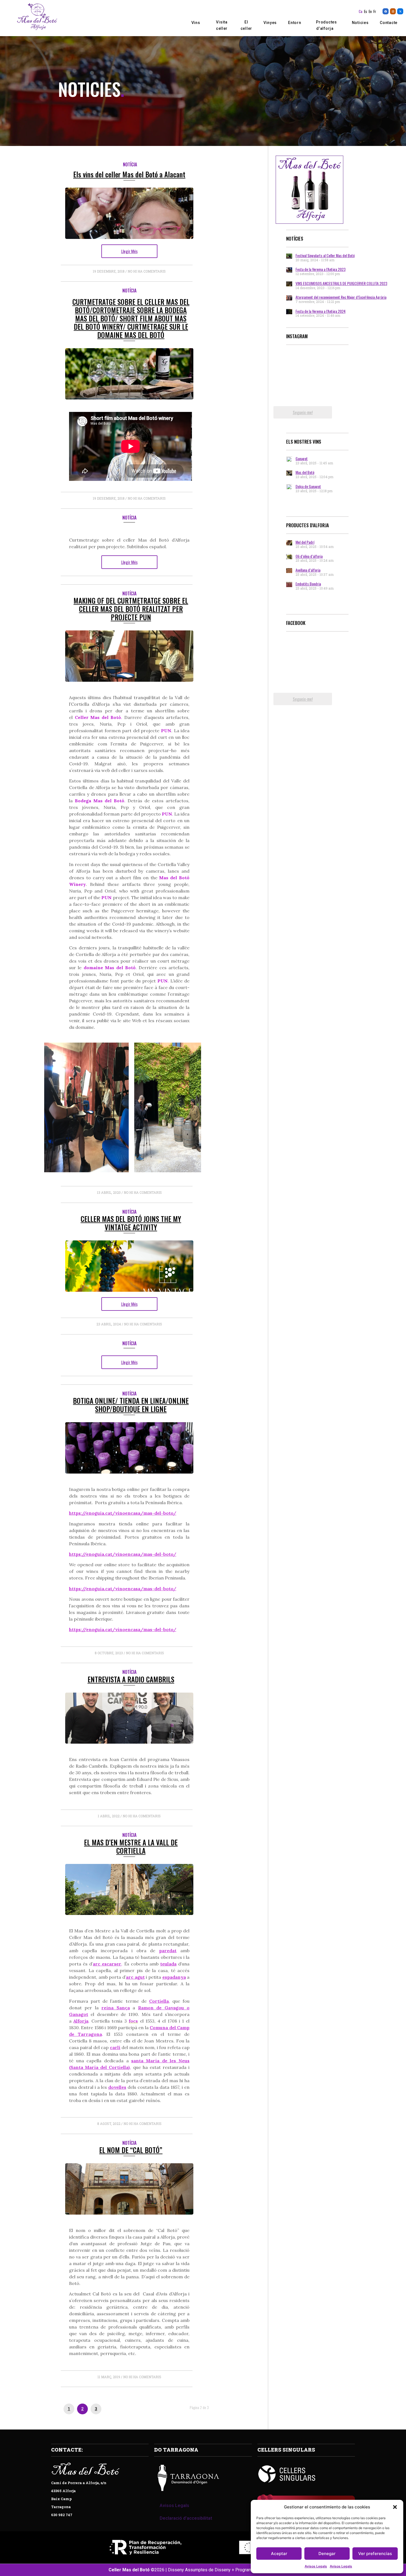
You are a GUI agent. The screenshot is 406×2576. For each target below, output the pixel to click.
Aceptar (279, 2554)
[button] (395, 2507)
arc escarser (107, 1964)
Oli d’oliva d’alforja (309, 556)
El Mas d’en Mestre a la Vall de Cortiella (131, 1846)
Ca (361, 11)
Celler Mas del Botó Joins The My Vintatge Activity (131, 1223)
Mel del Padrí (305, 542)
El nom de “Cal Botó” (131, 2150)
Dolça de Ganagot (308, 486)
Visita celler (222, 25)
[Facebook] (386, 11)
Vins (196, 23)
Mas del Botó (305, 472)
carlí (115, 2047)
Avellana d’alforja (308, 570)
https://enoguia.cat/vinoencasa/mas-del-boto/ (123, 1513)
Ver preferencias (375, 2554)
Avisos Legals (316, 2566)
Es (366, 11)
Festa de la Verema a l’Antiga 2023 (321, 269)
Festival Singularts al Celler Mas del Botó (325, 255)
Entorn (295, 23)
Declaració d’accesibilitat (186, 2518)
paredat (168, 1951)
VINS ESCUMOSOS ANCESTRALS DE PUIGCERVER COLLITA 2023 (341, 283)
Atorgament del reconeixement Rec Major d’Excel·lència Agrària (341, 297)
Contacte (389, 23)
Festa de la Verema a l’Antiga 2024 (321, 311)
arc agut (135, 1977)
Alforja (81, 2021)
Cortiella (159, 2001)
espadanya (174, 1977)
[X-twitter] (400, 11)
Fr (375, 11)
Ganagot (302, 458)
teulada (168, 1964)
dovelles (117, 2087)
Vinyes (270, 23)
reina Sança (115, 2008)
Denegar (327, 2554)
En (370, 11)
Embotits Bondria (308, 584)
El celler (246, 25)
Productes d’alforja (326, 25)
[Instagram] (393, 11)
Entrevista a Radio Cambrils (131, 1679)
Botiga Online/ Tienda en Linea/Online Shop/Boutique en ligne (131, 1405)
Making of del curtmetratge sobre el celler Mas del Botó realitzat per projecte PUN (131, 609)
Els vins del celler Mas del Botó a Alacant (129, 174)
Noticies (360, 23)
